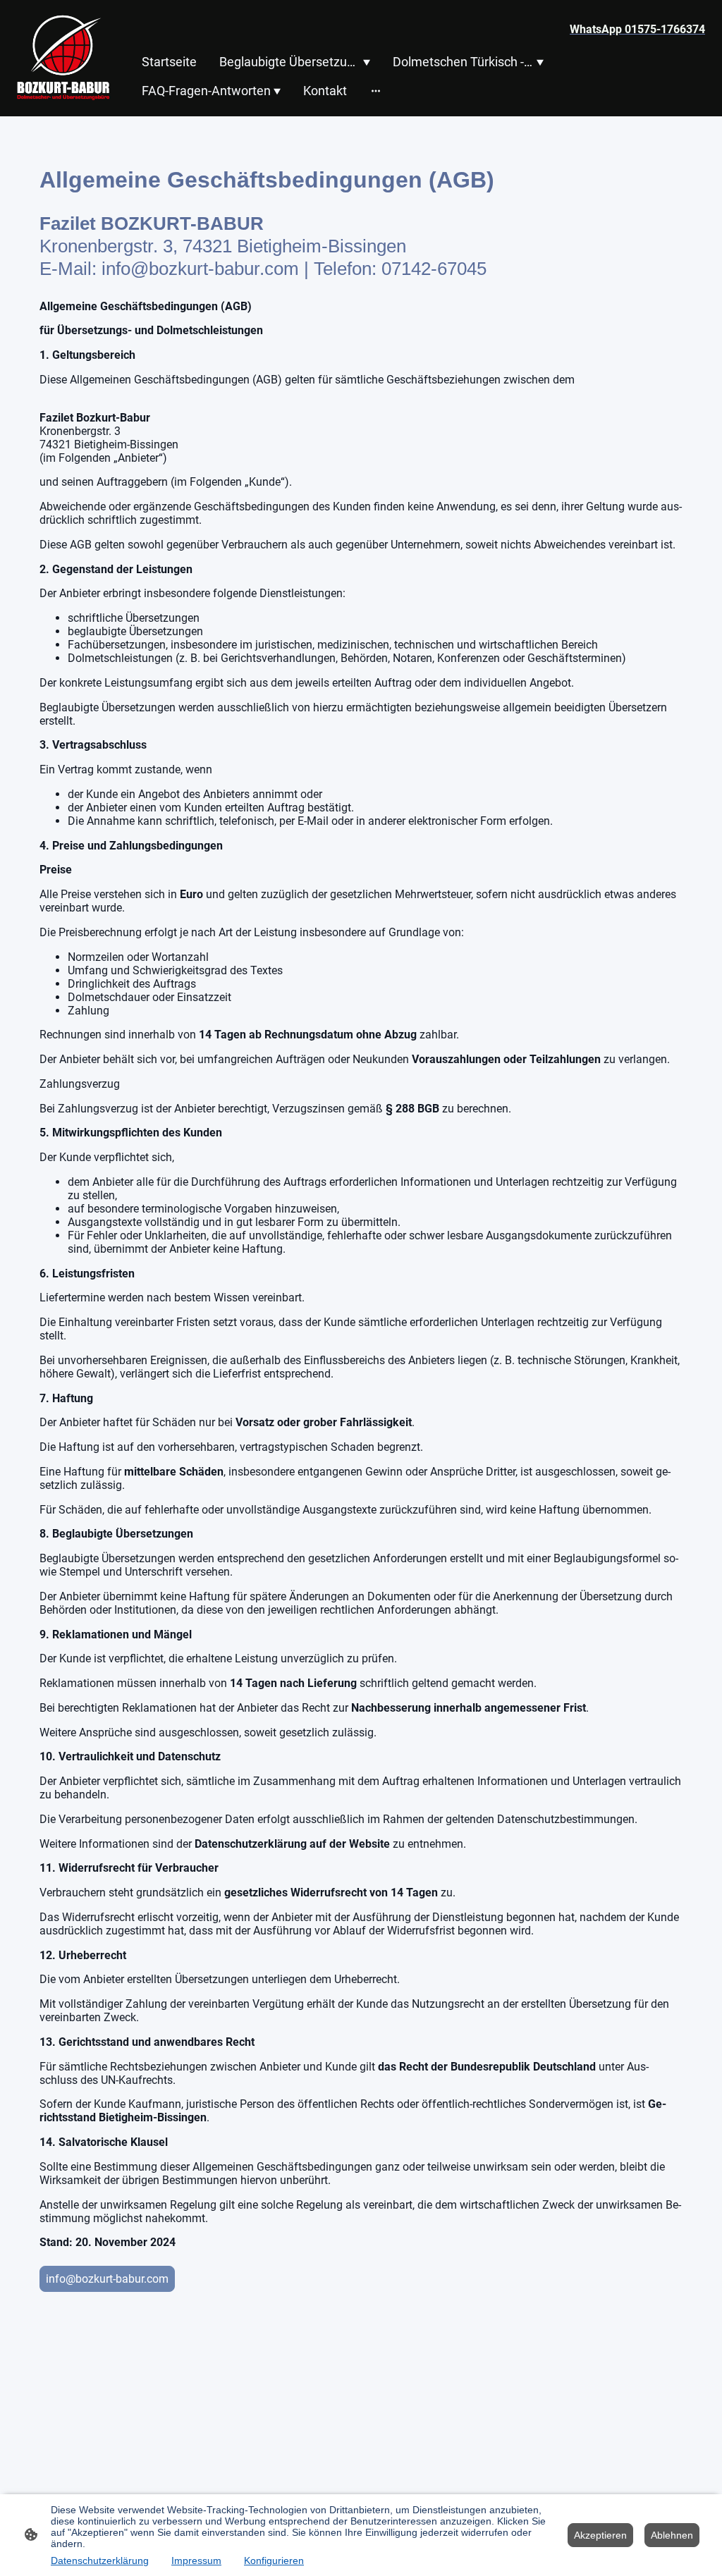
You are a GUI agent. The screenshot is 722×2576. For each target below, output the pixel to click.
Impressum (196, 2560)
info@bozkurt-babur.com (107, 2279)
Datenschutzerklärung (100, 2560)
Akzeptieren (600, 2535)
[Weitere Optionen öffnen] (376, 91)
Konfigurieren (274, 2560)
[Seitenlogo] (63, 58)
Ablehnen (672, 2535)
